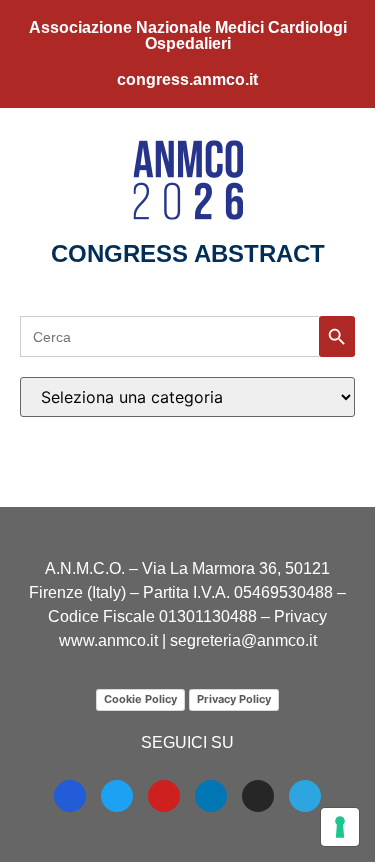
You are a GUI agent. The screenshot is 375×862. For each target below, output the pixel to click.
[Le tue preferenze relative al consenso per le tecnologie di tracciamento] (340, 827)
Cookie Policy (140, 699)
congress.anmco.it (187, 79)
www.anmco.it (108, 640)
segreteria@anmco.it (243, 640)
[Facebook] (70, 796)
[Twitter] (117, 796)
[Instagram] (258, 796)
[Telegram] (305, 796)
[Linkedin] (211, 796)
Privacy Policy (234, 699)
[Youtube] (164, 796)
